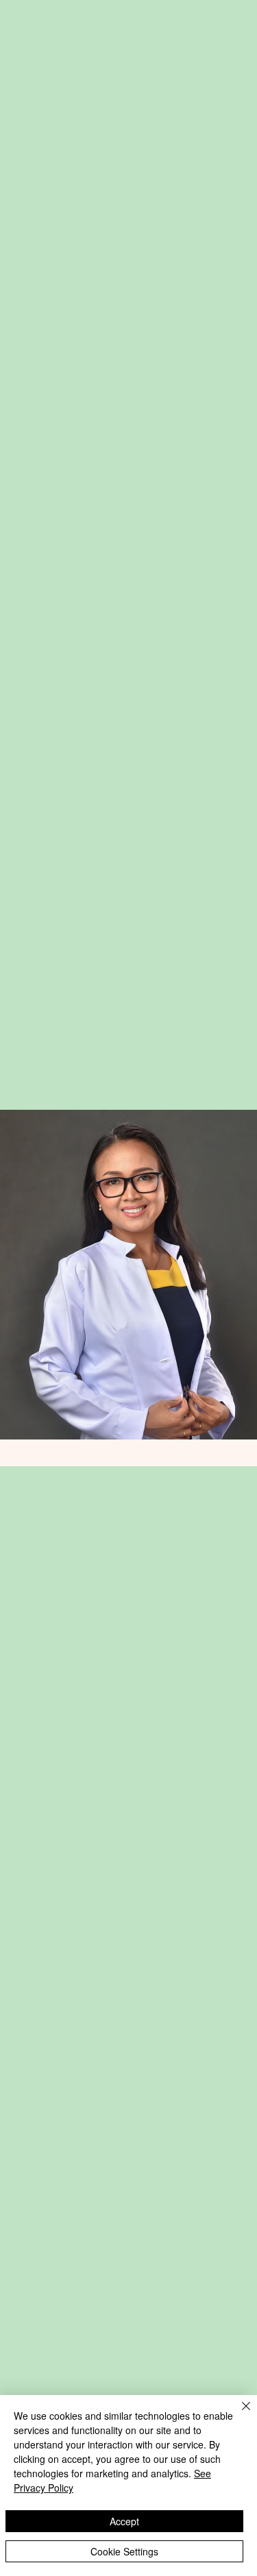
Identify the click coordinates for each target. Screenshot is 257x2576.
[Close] (238, 2414)
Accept (124, 2521)
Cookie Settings (124, 2551)
